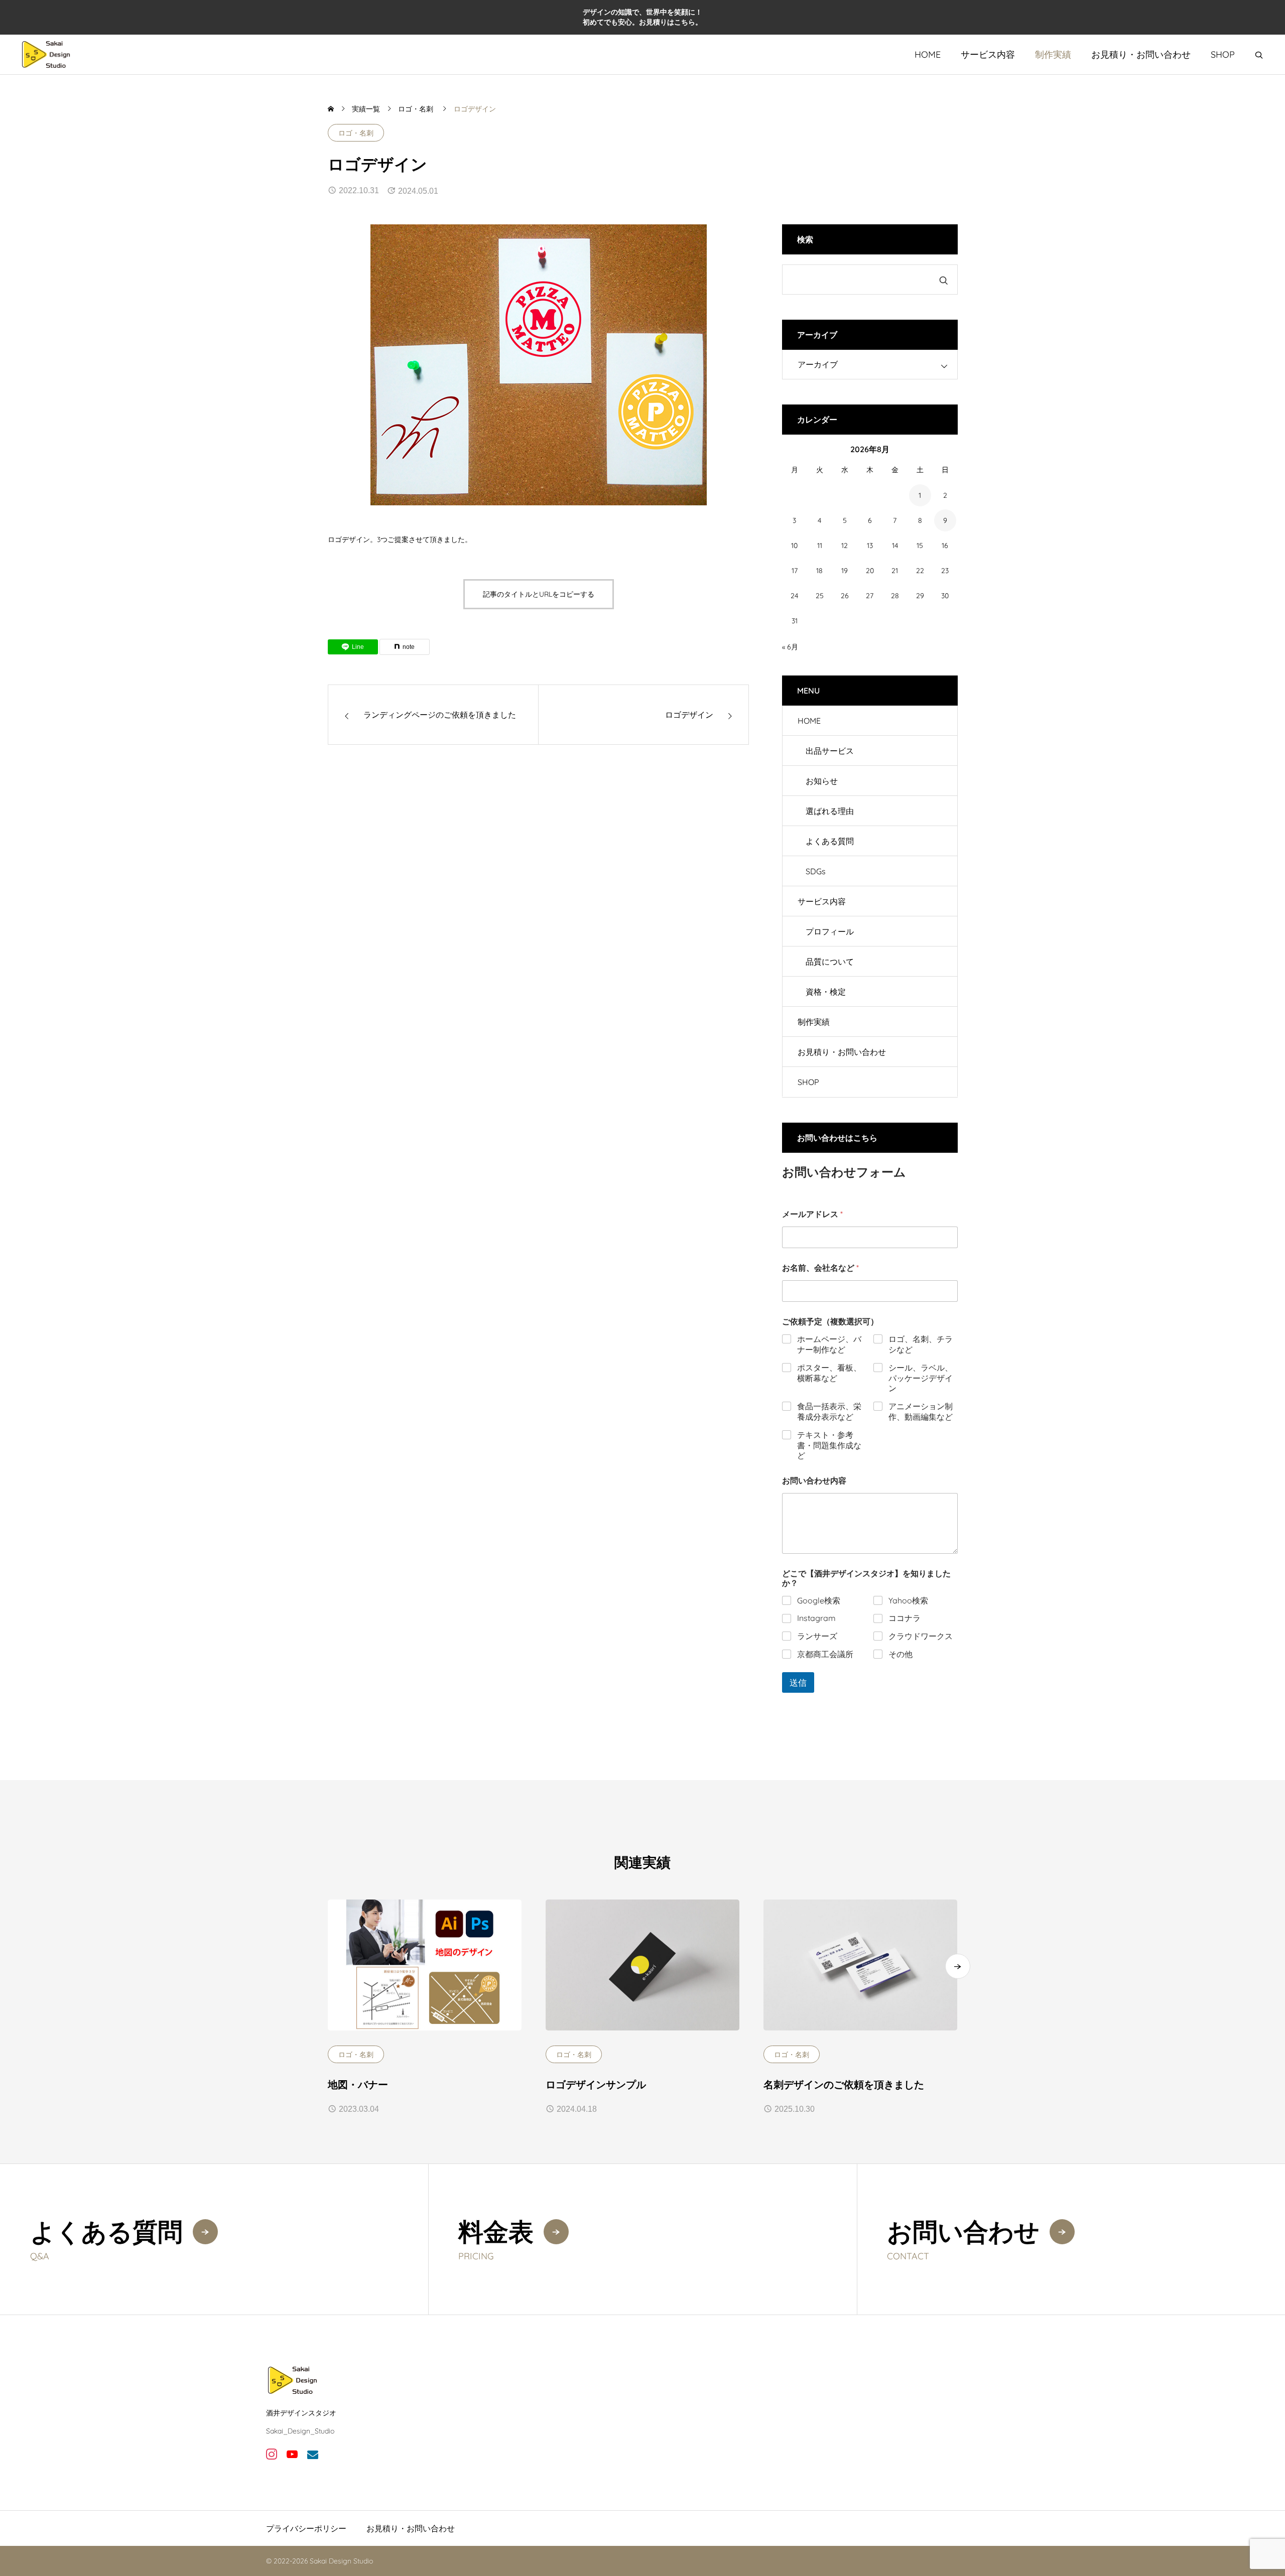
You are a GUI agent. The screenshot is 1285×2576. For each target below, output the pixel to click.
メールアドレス (812, 1214)
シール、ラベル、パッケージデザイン (921, 1378)
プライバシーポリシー (306, 2528)
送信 (798, 1682)
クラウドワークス (921, 1636)
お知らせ (822, 781)
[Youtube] (292, 2454)
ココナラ (905, 1618)
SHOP (1223, 54)
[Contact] (312, 2454)
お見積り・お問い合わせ (1141, 54)
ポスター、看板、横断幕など (829, 1373)
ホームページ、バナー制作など (829, 1344)
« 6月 (790, 647)
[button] (958, 1966)
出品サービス (830, 751)
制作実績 (1053, 54)
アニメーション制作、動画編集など (921, 1411)
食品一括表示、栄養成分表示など (829, 1411)
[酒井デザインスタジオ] (46, 54)
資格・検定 (826, 992)
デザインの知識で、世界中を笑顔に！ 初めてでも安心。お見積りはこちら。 (642, 17)
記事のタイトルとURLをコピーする (539, 594)
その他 (901, 1654)
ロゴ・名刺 (356, 133)
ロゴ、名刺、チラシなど (921, 1344)
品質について (830, 962)
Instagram (816, 1618)
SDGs (816, 871)
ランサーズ (817, 1636)
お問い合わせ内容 (814, 1481)
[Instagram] (271, 2454)
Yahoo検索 (908, 1600)
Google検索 (819, 1600)
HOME (928, 54)
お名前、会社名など (820, 1268)
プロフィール (830, 931)
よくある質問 (830, 841)
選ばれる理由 (830, 811)
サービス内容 (988, 54)
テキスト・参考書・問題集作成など (829, 1445)
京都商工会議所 (825, 1654)
